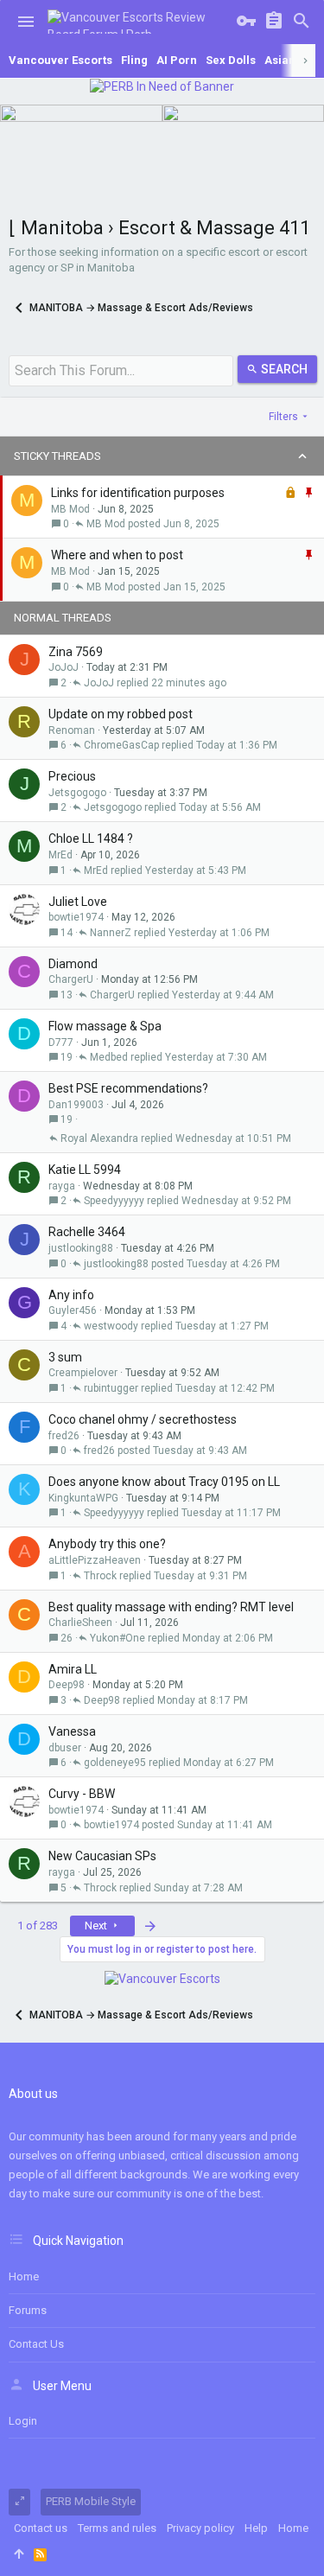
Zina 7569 (76, 652)
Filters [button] (283, 417)
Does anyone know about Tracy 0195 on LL (164, 1482)
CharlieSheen (80, 1623)
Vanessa (72, 1731)
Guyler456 (73, 1310)
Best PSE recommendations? (128, 1088)
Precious (72, 776)
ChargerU (71, 979)
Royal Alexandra (99, 1138)
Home (24, 2276)
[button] (26, 22)
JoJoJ (64, 667)
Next (97, 1926)
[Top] (19, 2554)
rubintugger (111, 1388)
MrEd (60, 855)
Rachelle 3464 (87, 1232)
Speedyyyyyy (114, 1201)
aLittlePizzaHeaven (95, 1560)
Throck (100, 1576)
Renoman (72, 730)
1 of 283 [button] (38, 1926)
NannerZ (111, 933)
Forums (28, 2310)
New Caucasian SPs (102, 1856)
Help (256, 2528)
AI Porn (177, 60)
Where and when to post (117, 555)
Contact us (36, 2344)
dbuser (65, 1748)
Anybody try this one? (107, 1544)
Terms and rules (117, 2528)
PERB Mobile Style (91, 2501)
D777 (61, 1043)
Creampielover (83, 1373)
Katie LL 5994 (85, 1170)
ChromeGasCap (121, 745)
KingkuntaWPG (83, 1498)
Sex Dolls (231, 60)
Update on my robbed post (121, 714)
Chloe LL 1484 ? (91, 838)
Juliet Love (78, 902)
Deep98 (67, 1685)
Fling (134, 60)
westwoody (111, 1326)
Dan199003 (76, 1105)
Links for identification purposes (138, 493)
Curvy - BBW (82, 1794)
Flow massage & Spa (105, 1026)
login (23, 2421)
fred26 (64, 1436)
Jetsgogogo (77, 793)
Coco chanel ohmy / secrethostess (143, 1419)
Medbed (109, 1057)
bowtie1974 (76, 917)
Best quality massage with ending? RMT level (171, 1607)
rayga (62, 1186)
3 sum (65, 1357)
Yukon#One (118, 1638)
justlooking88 (81, 1248)
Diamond (73, 964)
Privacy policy (200, 2528)
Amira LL (73, 1669)
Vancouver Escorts (60, 60)
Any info (71, 1295)
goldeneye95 (115, 1763)
